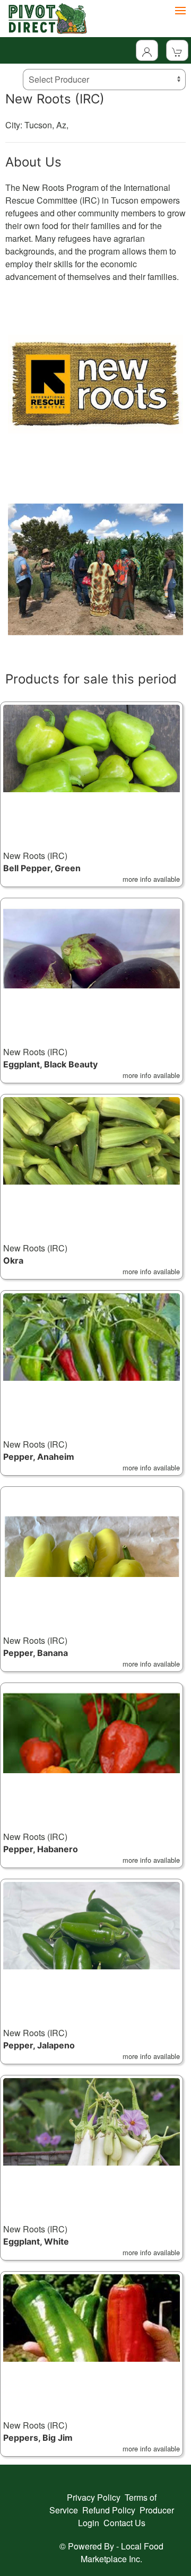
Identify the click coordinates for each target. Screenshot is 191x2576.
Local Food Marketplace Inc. (122, 2552)
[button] (92, 794)
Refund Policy (109, 2510)
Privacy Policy (94, 2497)
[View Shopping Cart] (177, 50)
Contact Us (124, 2523)
